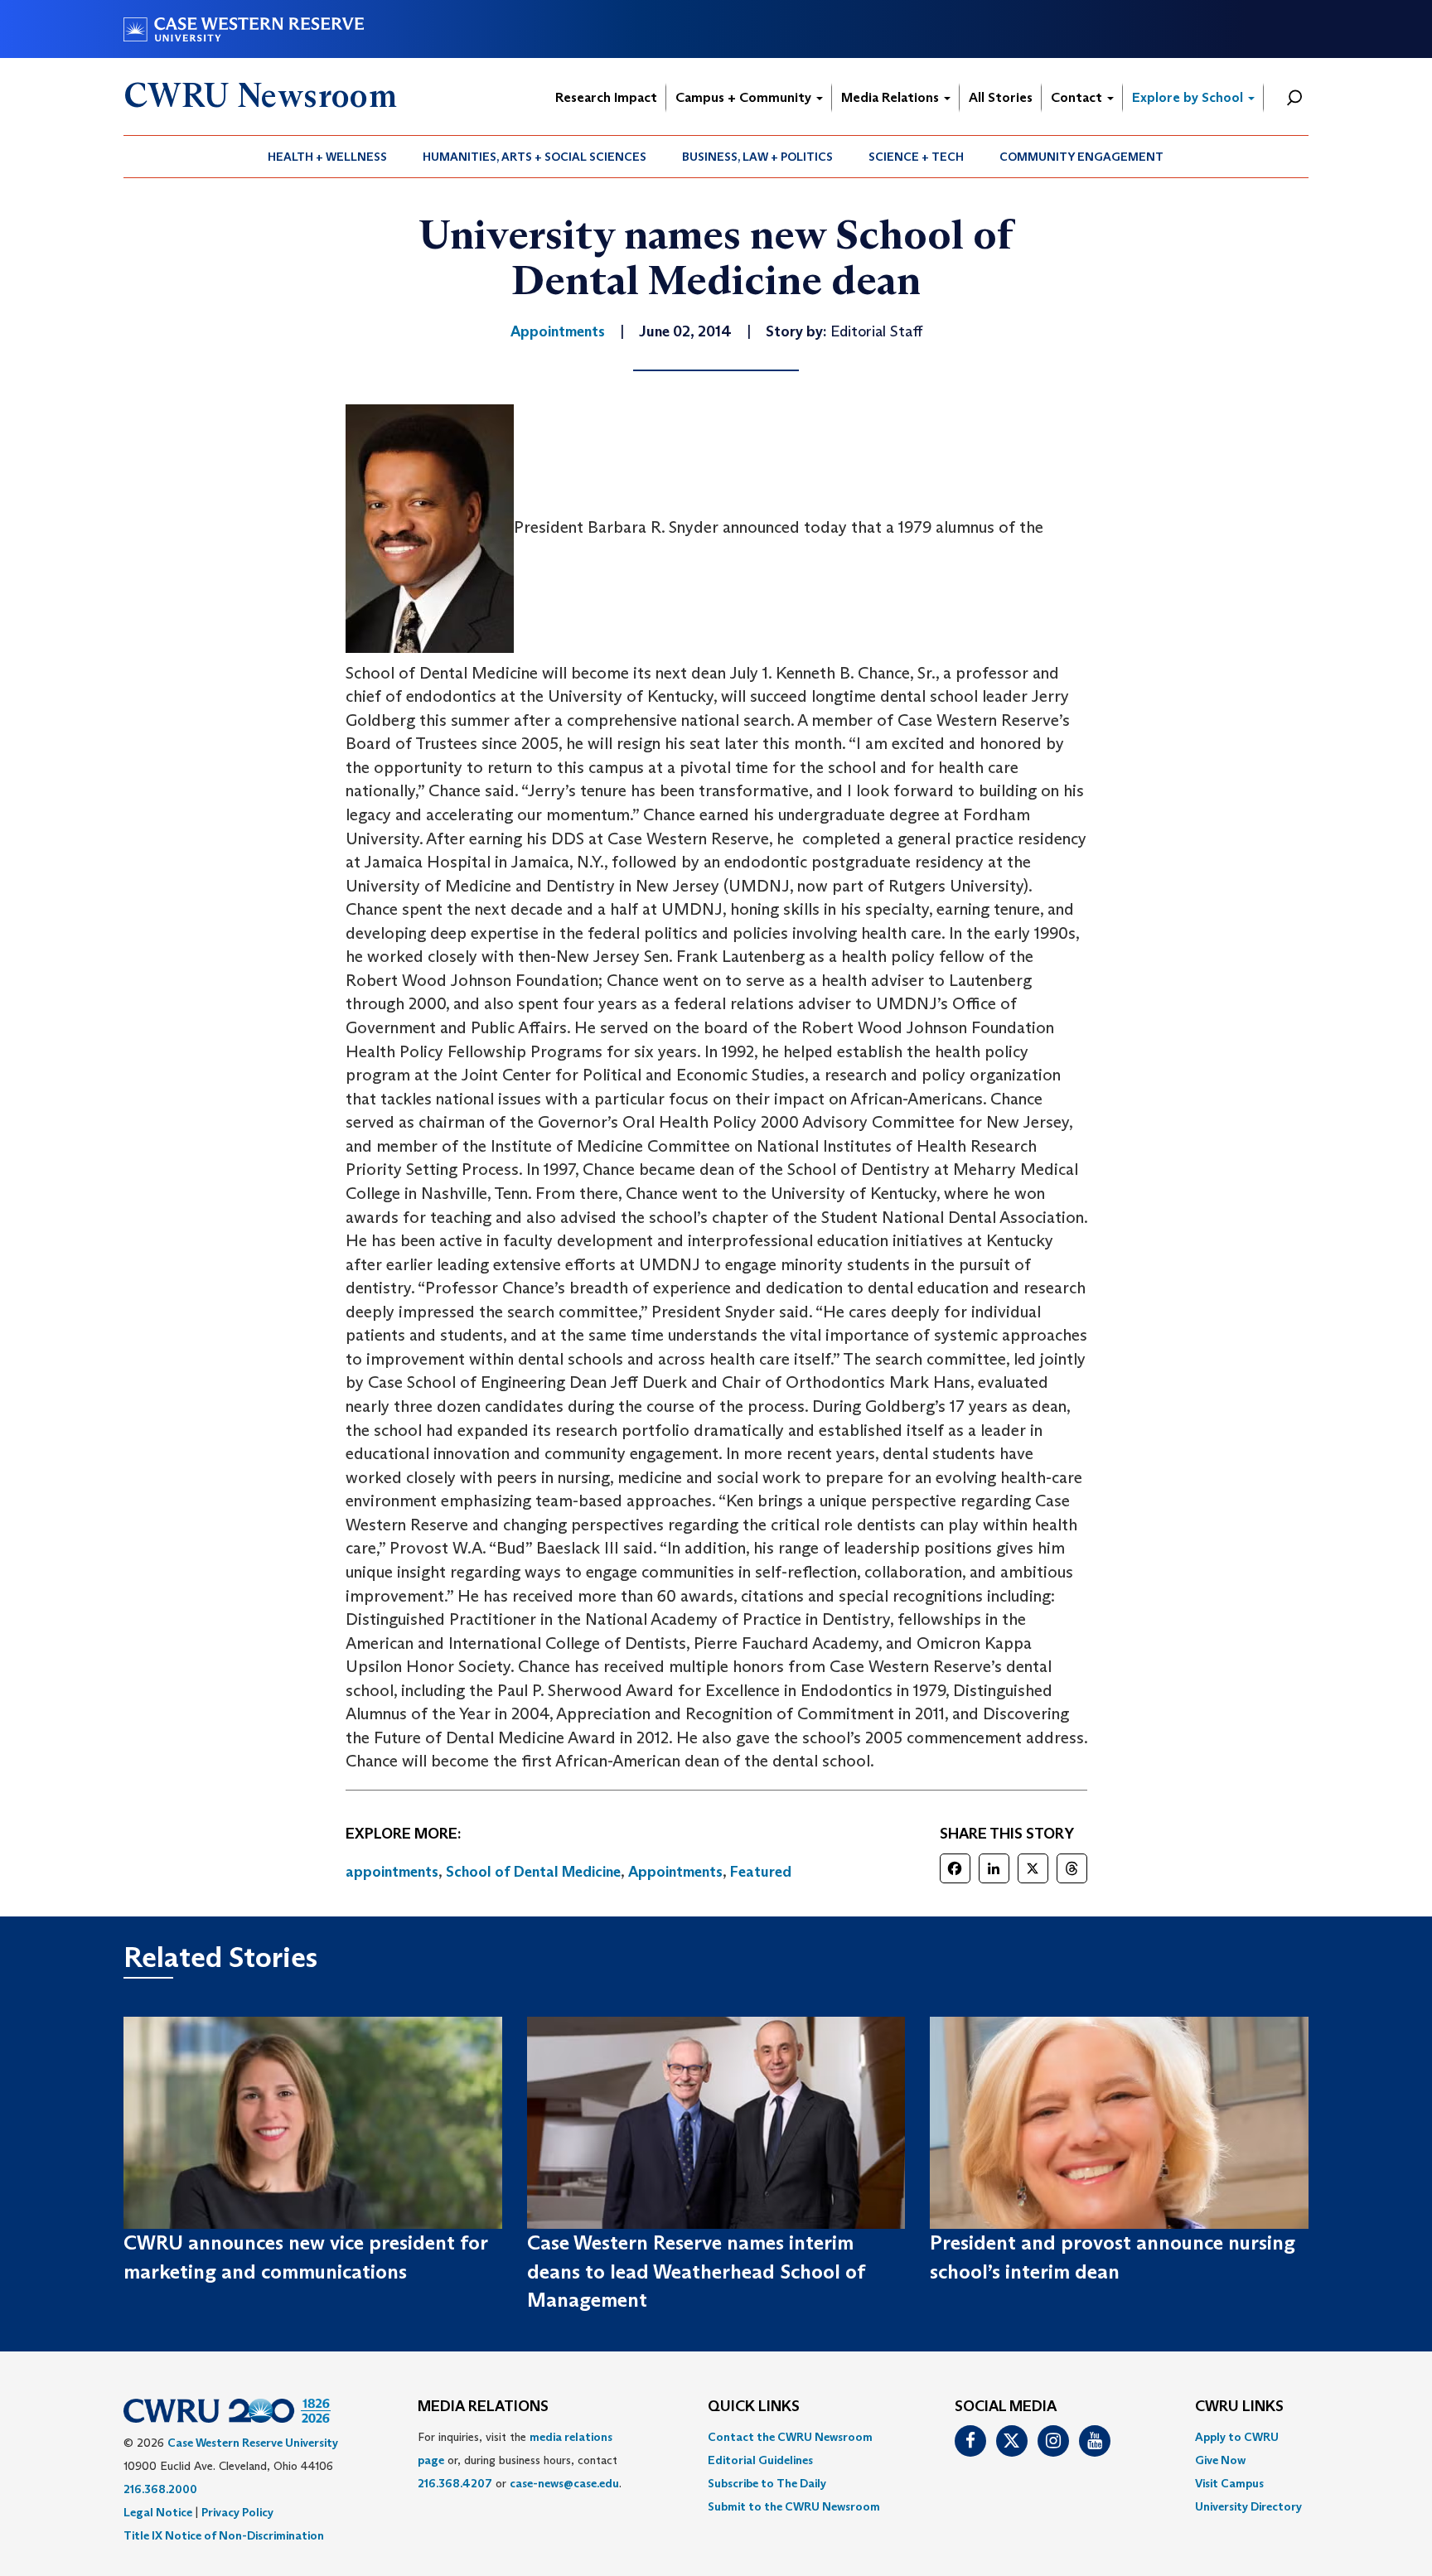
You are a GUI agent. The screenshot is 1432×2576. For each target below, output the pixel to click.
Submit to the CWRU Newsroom (794, 2506)
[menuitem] (328, 157)
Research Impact (606, 97)
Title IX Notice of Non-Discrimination (224, 2535)
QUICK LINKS (754, 2407)
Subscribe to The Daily (767, 2483)
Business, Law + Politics (757, 157)
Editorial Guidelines (760, 2460)
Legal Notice (158, 2512)
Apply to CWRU (1237, 2437)
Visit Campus (1229, 2483)
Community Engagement (1081, 157)
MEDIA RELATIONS (483, 2407)
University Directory (1248, 2506)
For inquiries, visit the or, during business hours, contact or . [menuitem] (520, 2460)
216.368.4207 (455, 2483)
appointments (392, 1872)
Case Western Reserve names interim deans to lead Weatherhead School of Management (696, 2271)
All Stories (1001, 97)
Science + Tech (916, 157)
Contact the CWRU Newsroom (790, 2437)
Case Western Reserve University (253, 2443)
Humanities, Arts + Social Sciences (535, 157)
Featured (761, 1872)
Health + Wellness (327, 157)
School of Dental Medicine (533, 1872)
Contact (1078, 97)
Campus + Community (745, 97)
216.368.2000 (160, 2489)
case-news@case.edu (564, 2483)
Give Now (1220, 2460)
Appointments (675, 1872)
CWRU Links (1239, 2407)
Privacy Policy (237, 2512)
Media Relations (892, 97)
